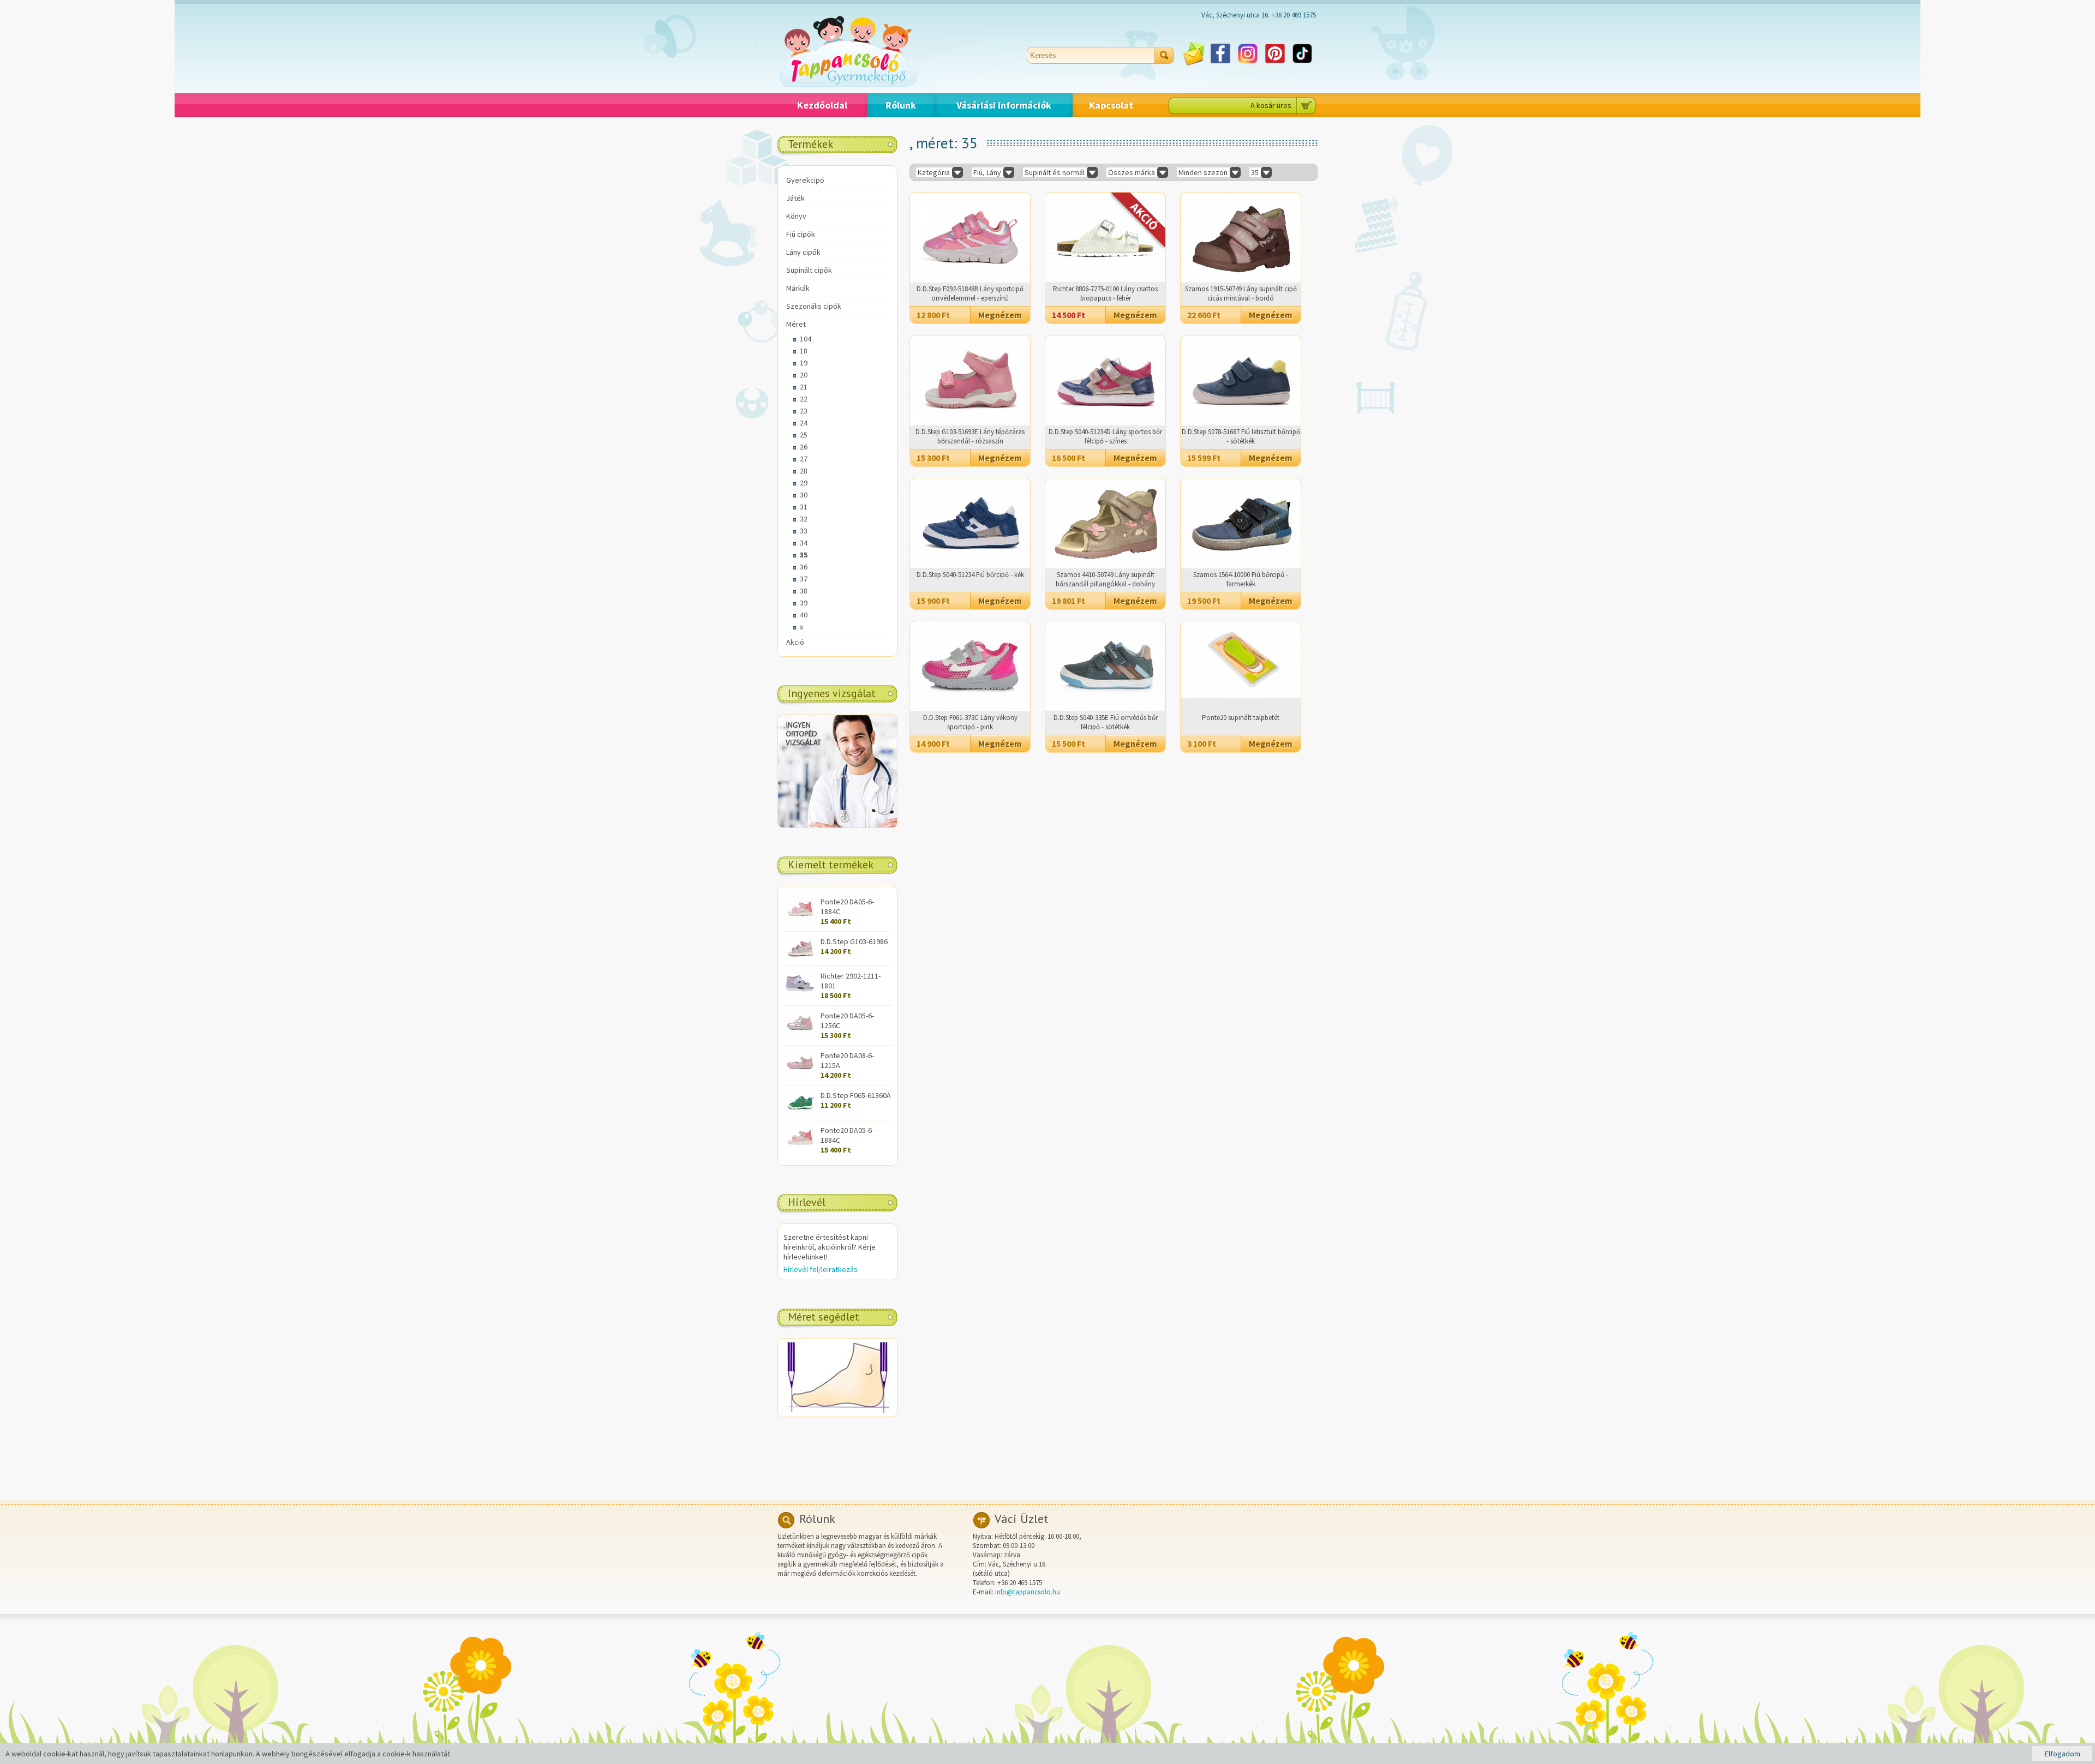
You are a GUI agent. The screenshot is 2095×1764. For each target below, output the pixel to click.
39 (804, 603)
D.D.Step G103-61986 (854, 941)
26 (804, 447)
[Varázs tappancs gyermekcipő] (848, 84)
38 (804, 591)
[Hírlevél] (1193, 64)
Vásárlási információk (1004, 105)
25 (804, 435)
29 (804, 483)
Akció (795, 642)
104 (806, 339)
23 (804, 411)
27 (804, 459)
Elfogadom (2063, 1754)
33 (804, 531)
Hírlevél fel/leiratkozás (821, 1269)
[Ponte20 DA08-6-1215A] (800, 1072)
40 (804, 615)
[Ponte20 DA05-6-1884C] (800, 918)
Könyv (796, 216)
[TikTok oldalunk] (1302, 64)
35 (804, 555)
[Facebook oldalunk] (1220, 64)
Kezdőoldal (822, 105)
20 (804, 375)
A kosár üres (1271, 105)
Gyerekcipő (805, 180)
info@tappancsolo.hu (1028, 1592)
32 (804, 519)
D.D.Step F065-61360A (856, 1095)
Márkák (798, 288)
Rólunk (901, 105)
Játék (795, 198)
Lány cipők (803, 252)
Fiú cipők (801, 234)
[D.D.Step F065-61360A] (800, 1112)
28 (804, 471)
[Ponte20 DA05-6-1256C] (800, 1033)
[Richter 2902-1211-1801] (800, 993)
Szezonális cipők (814, 306)
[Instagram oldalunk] (1248, 64)
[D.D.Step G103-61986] (800, 958)
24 (804, 423)
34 (804, 543)
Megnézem (1000, 315)
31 (804, 507)
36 (804, 567)
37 (804, 579)
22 (804, 399)
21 (804, 387)
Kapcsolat (1111, 105)
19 (804, 363)
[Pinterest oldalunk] (1275, 64)
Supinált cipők (809, 270)
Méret (796, 324)
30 (804, 495)
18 (804, 351)
